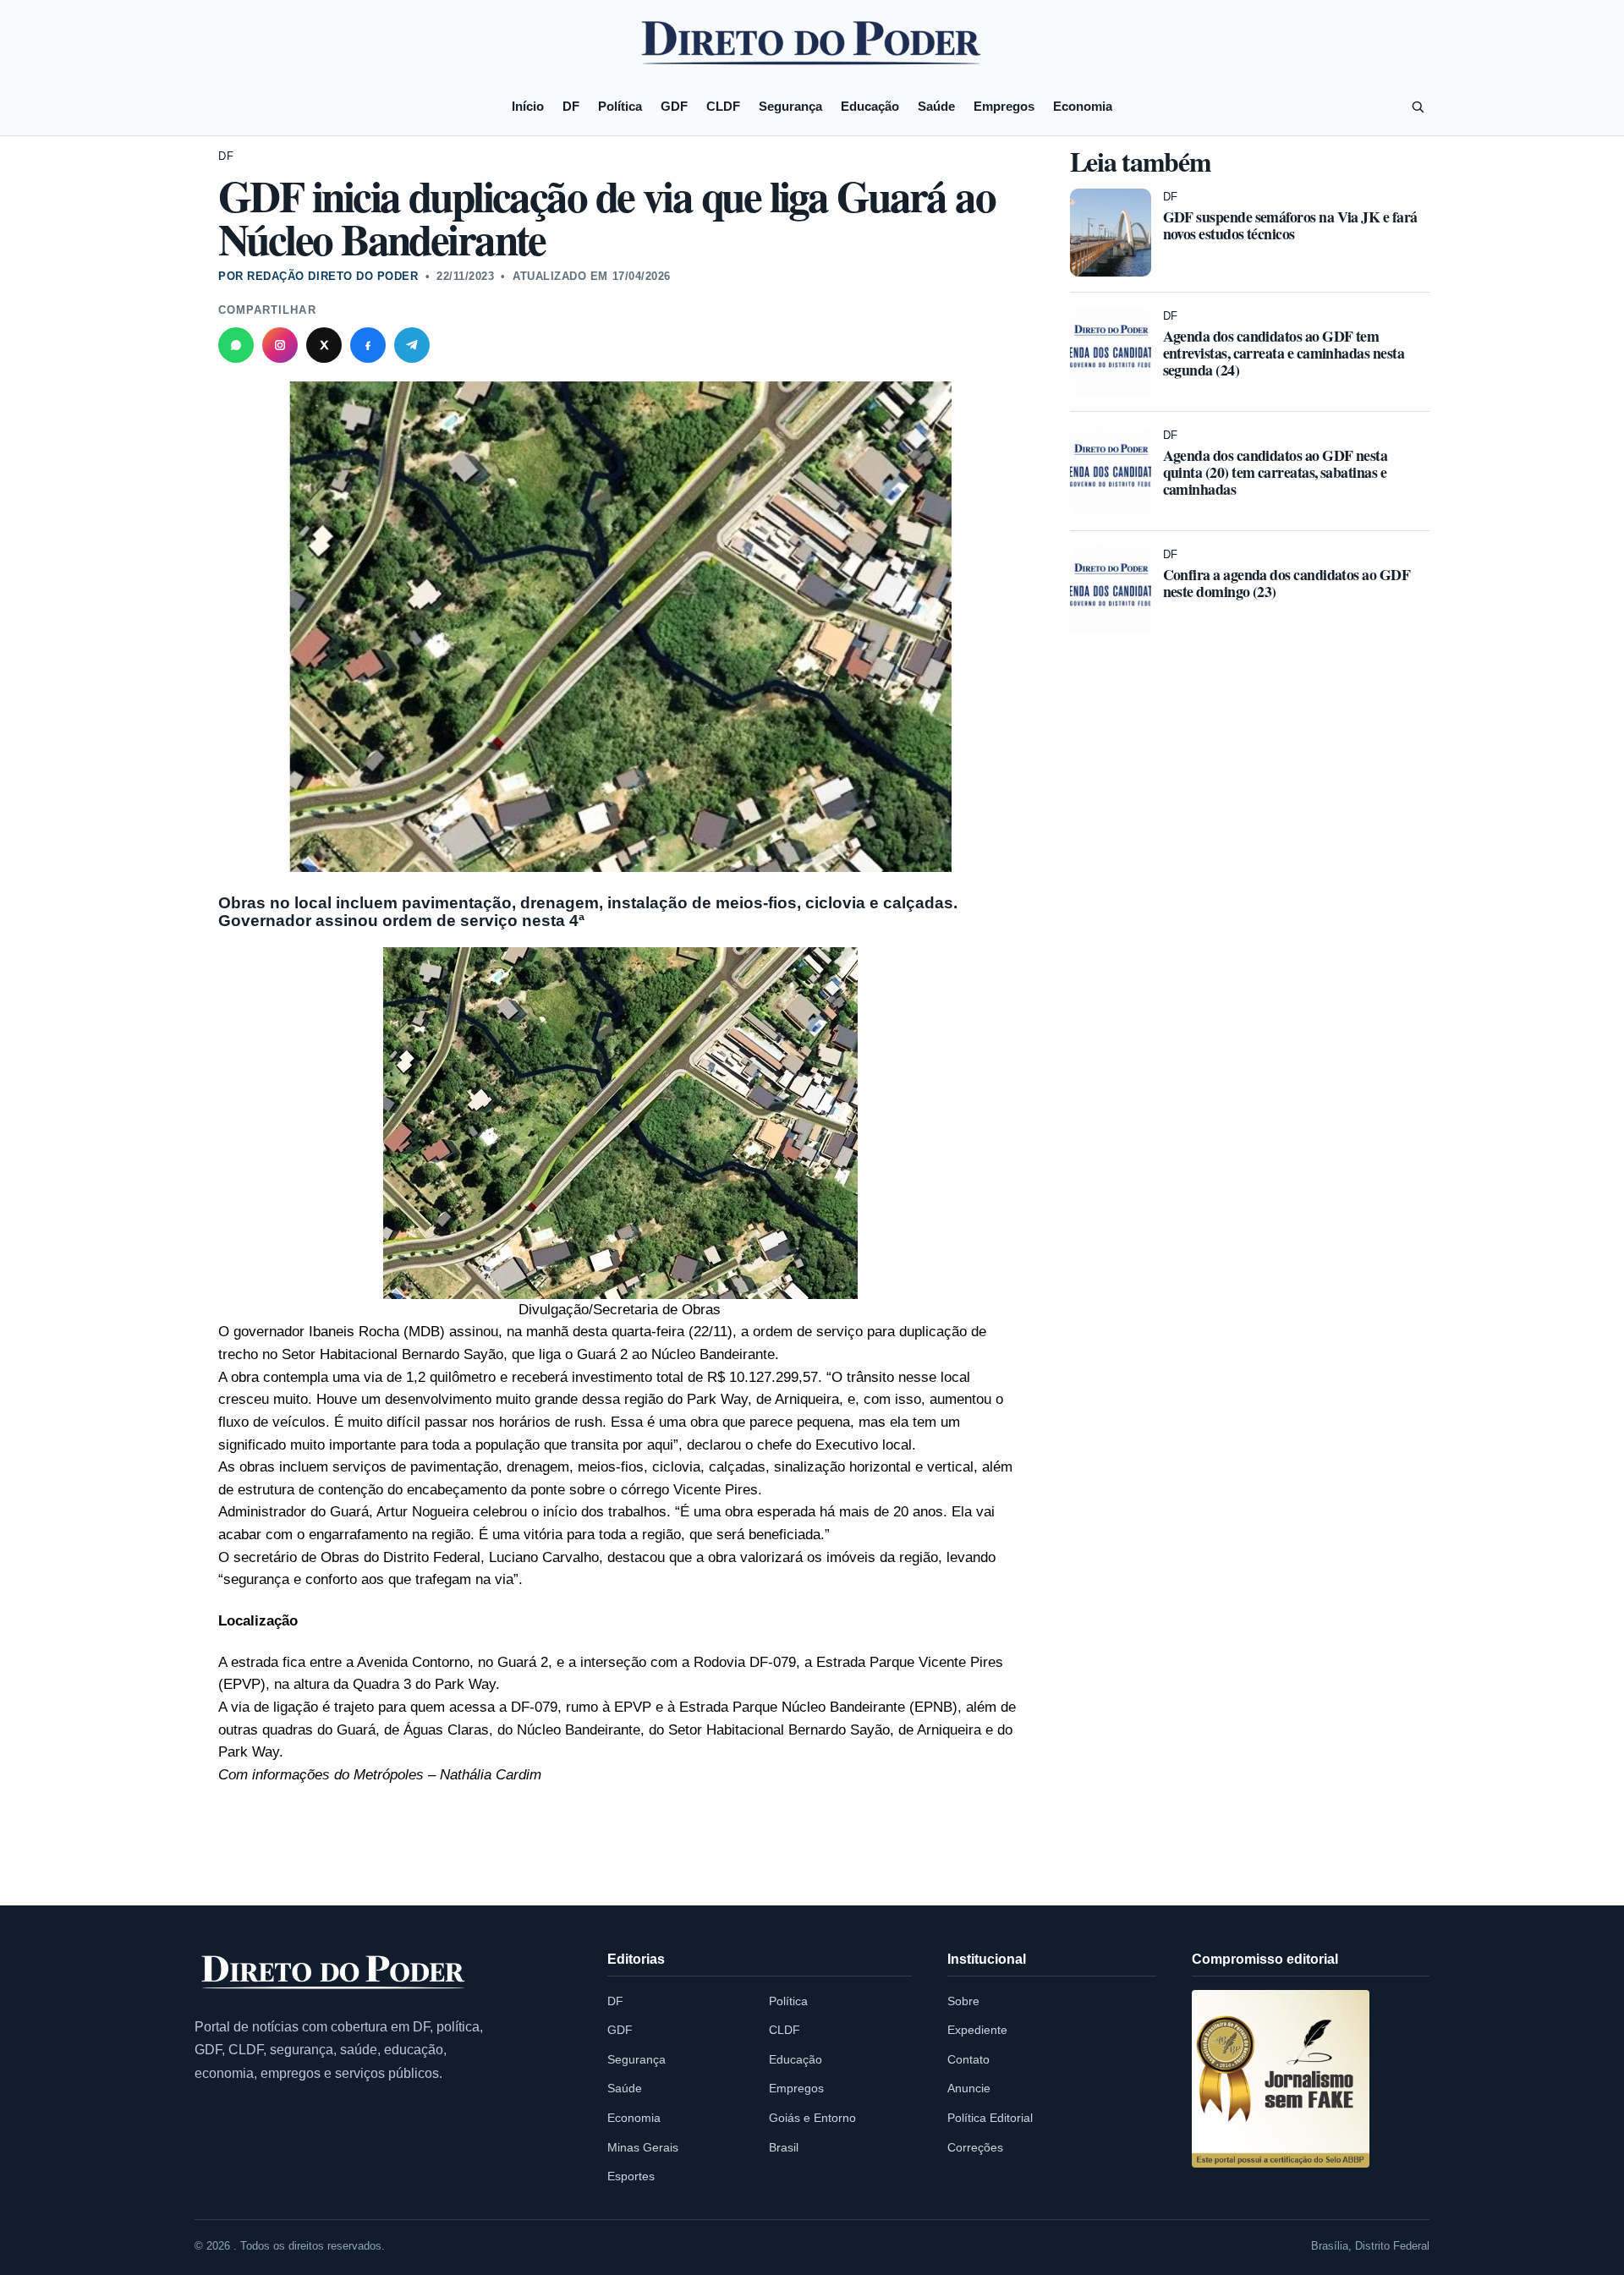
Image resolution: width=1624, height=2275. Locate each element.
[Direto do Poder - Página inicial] (334, 1973)
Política (620, 106)
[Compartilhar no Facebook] (368, 345)
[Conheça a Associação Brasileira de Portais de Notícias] (1281, 2079)
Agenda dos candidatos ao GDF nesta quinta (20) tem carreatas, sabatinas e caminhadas (1276, 472)
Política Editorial (990, 2118)
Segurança (790, 106)
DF (571, 106)
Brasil (784, 2147)
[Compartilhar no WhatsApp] (236, 345)
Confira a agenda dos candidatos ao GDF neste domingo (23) (1287, 583)
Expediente (977, 2030)
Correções (975, 2147)
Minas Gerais (643, 2147)
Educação (870, 106)
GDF (674, 106)
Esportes (631, 2176)
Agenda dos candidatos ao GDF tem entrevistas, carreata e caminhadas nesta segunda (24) (1284, 353)
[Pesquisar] (1418, 107)
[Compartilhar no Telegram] (412, 345)
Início (528, 106)
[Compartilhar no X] (324, 345)
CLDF (723, 106)
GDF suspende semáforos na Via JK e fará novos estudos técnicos (1290, 225)
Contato (968, 2059)
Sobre (963, 2001)
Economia (1083, 106)
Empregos (1004, 106)
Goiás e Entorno (812, 2118)
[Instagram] (280, 345)
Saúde (936, 106)
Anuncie (969, 2088)
